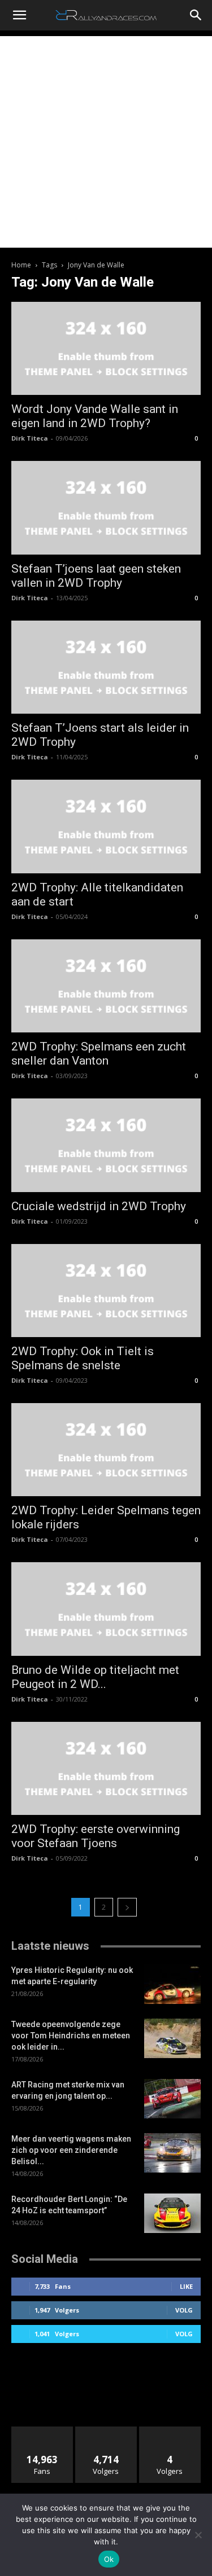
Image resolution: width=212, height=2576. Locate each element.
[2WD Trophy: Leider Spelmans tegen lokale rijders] (106, 1450)
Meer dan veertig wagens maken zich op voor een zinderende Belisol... (71, 2150)
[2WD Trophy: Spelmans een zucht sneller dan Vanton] (106, 986)
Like (186, 2286)
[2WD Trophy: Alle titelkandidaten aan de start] (106, 826)
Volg (184, 2310)
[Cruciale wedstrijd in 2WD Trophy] (106, 1145)
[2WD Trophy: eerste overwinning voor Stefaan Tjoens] (106, 1768)
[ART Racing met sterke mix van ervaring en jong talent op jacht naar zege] (172, 2099)
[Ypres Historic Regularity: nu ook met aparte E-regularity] (172, 1984)
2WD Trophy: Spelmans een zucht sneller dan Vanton (99, 1054)
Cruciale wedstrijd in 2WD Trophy (99, 1206)
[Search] (196, 15)
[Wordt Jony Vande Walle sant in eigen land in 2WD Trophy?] (106, 348)
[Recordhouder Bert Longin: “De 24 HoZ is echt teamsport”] (172, 2213)
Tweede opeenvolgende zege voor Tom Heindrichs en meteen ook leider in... (71, 2036)
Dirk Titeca (30, 438)
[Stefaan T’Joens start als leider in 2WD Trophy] (106, 667)
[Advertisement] (106, 142)
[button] (19, 15)
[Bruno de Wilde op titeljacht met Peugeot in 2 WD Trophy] (106, 1609)
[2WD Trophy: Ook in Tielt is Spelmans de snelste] (106, 1291)
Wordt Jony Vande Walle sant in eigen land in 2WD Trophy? (95, 416)
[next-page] (127, 1907)
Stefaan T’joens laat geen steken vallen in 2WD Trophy (96, 576)
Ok (109, 2559)
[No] (198, 2535)
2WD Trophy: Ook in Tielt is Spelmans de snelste (83, 1358)
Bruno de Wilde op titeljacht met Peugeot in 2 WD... (95, 1677)
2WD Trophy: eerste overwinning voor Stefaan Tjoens (96, 1836)
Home (21, 265)
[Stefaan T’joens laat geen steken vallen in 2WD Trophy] (106, 507)
